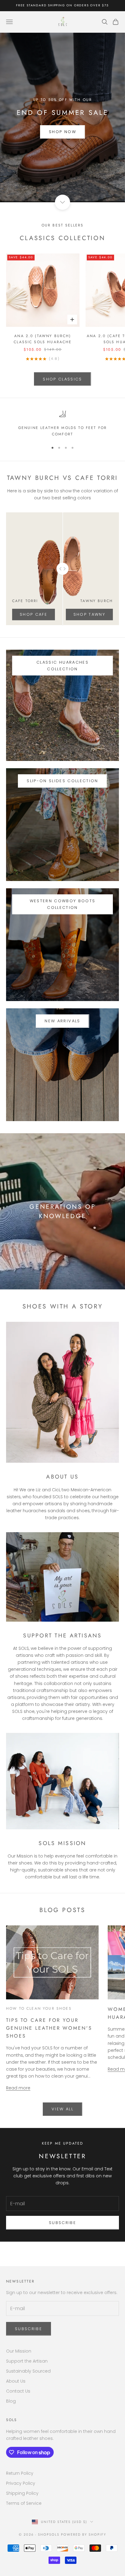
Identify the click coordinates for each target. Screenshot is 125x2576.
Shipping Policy (22, 2493)
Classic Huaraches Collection (62, 665)
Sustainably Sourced (28, 2371)
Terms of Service (24, 2503)
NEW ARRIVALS (62, 1021)
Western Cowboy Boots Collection (63, 904)
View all (62, 2109)
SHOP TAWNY (89, 614)
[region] (62, 424)
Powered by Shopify (84, 2534)
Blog (11, 2401)
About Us (16, 2381)
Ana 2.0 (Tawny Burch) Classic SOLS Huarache (43, 339)
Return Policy (20, 2473)
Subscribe (62, 2223)
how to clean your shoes (39, 2008)
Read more (18, 2088)
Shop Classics (62, 379)
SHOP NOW (62, 132)
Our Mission (19, 2351)
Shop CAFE (34, 614)
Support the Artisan (27, 2361)
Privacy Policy (21, 2483)
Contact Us (18, 2391)
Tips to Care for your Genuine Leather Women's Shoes (49, 2028)
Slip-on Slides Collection (62, 781)
